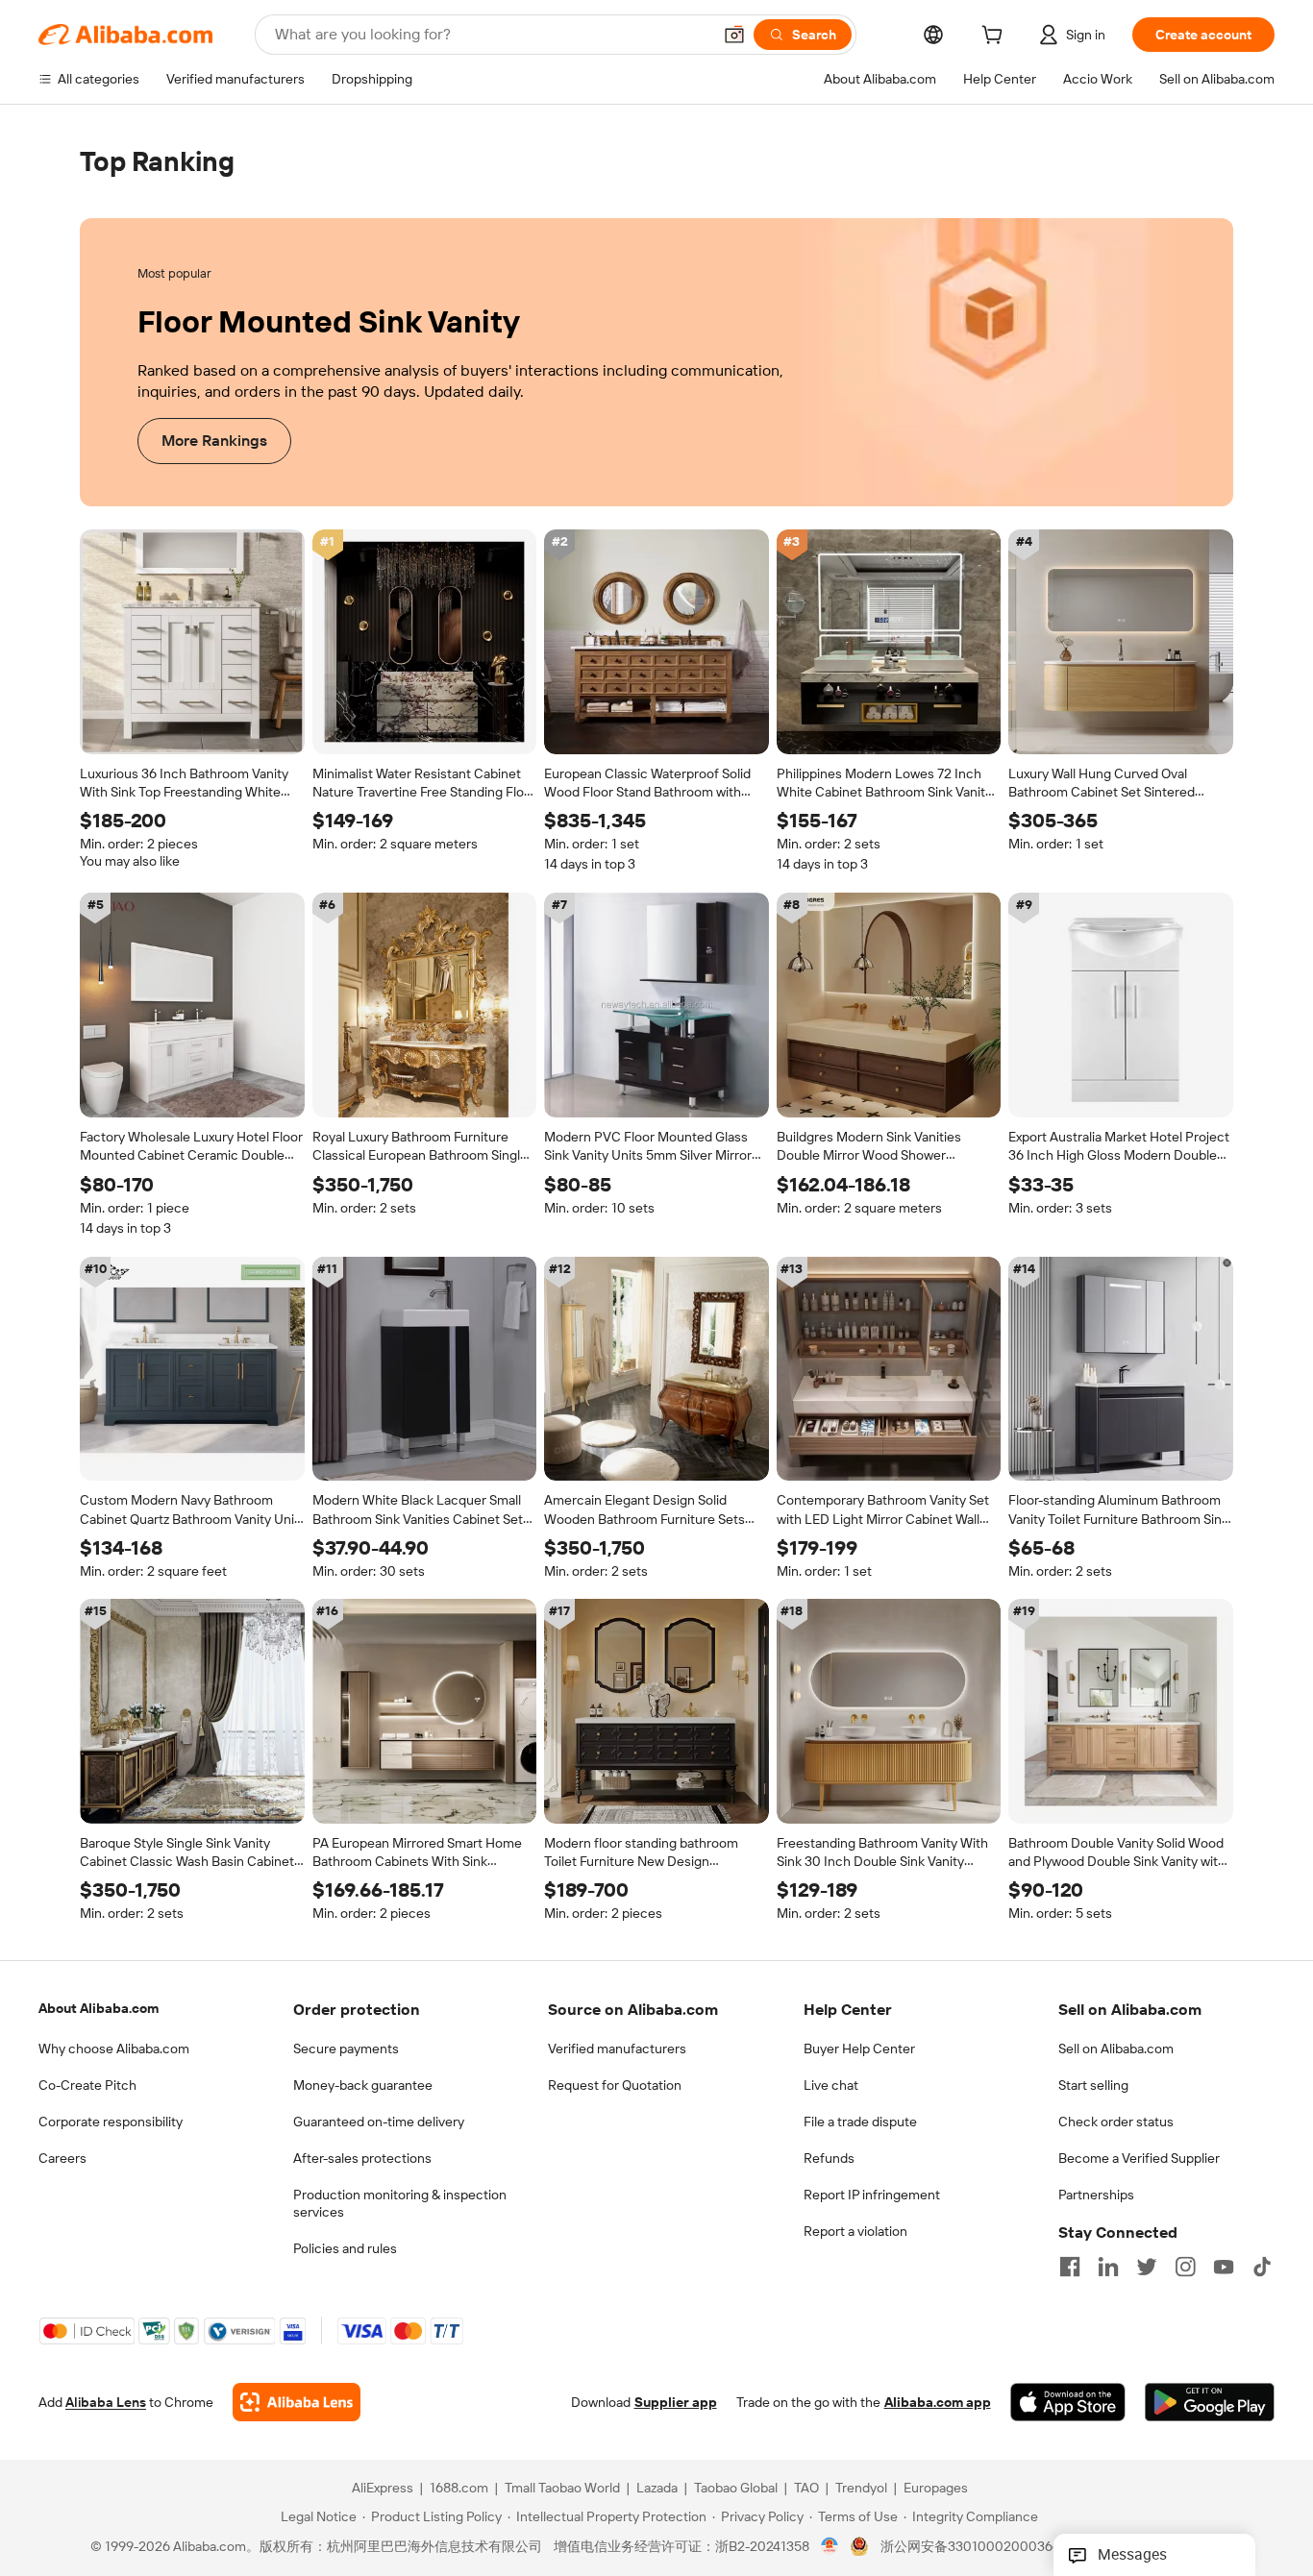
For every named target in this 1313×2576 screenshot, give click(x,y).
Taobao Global (736, 2489)
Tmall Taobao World (562, 2489)
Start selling (1093, 2085)
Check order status (1116, 2122)
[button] (734, 35)
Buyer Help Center (859, 2049)
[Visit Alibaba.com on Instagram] (1185, 2267)
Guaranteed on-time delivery (379, 2122)
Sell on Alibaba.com (1116, 2049)
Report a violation (855, 2231)
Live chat (831, 2085)
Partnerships (1096, 2195)
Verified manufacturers (617, 2049)
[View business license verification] (830, 2547)
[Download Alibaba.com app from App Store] (1068, 2403)
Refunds (829, 2158)
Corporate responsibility (111, 2122)
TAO (806, 2489)
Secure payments (346, 2049)
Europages (936, 2489)
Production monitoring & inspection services (400, 2203)
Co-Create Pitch (87, 2085)
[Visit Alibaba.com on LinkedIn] (1108, 2267)
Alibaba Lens (106, 2403)
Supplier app (676, 2403)
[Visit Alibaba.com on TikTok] (1262, 2267)
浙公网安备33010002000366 (970, 2547)
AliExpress (383, 2489)
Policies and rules (345, 2248)
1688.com (459, 2489)
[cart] (996, 37)
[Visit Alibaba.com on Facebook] (1070, 2267)
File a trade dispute (860, 2122)
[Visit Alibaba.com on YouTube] (1224, 2267)
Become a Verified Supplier (1139, 2158)
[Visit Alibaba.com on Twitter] (1147, 2267)
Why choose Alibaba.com (114, 2049)
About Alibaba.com (99, 2008)
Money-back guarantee (363, 2085)
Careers (62, 2158)
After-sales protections (362, 2158)
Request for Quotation (615, 2085)
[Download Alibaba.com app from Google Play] (1210, 2403)
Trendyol (861, 2489)
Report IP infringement (872, 2195)
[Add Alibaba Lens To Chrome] (297, 2403)
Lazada (657, 2489)
